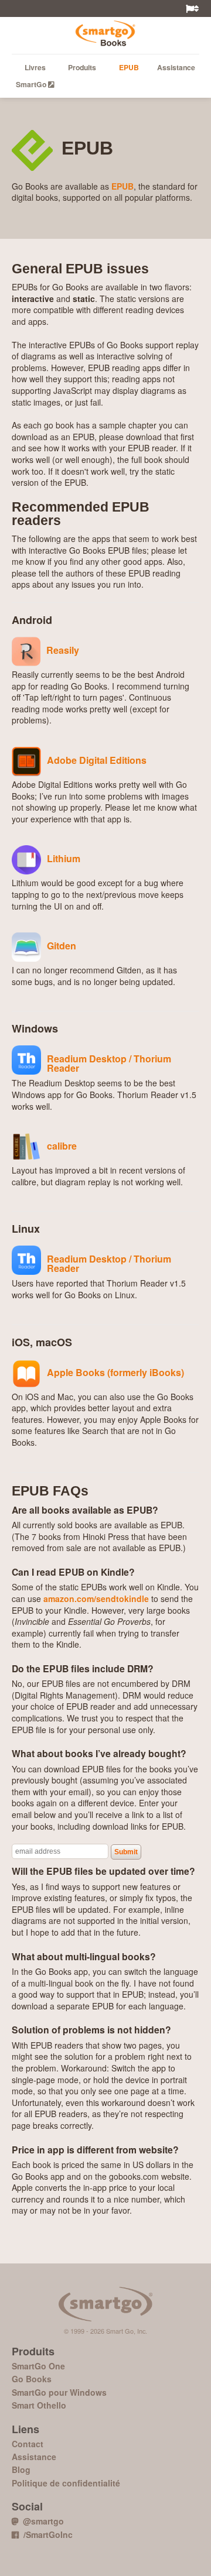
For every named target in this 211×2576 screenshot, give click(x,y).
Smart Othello (39, 2405)
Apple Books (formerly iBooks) (115, 1371)
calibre (62, 1145)
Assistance (176, 67)
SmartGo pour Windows (59, 2392)
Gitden (62, 945)
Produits (82, 67)
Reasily (63, 649)
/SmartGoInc (46, 2534)
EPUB (129, 67)
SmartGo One (38, 2366)
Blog (21, 2469)
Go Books (105, 32)
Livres (35, 67)
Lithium (64, 857)
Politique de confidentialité (66, 2483)
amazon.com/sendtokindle (96, 1599)
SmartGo (32, 84)
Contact (28, 2444)
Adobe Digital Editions (97, 759)
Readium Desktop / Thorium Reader (109, 1062)
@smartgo (41, 2521)
